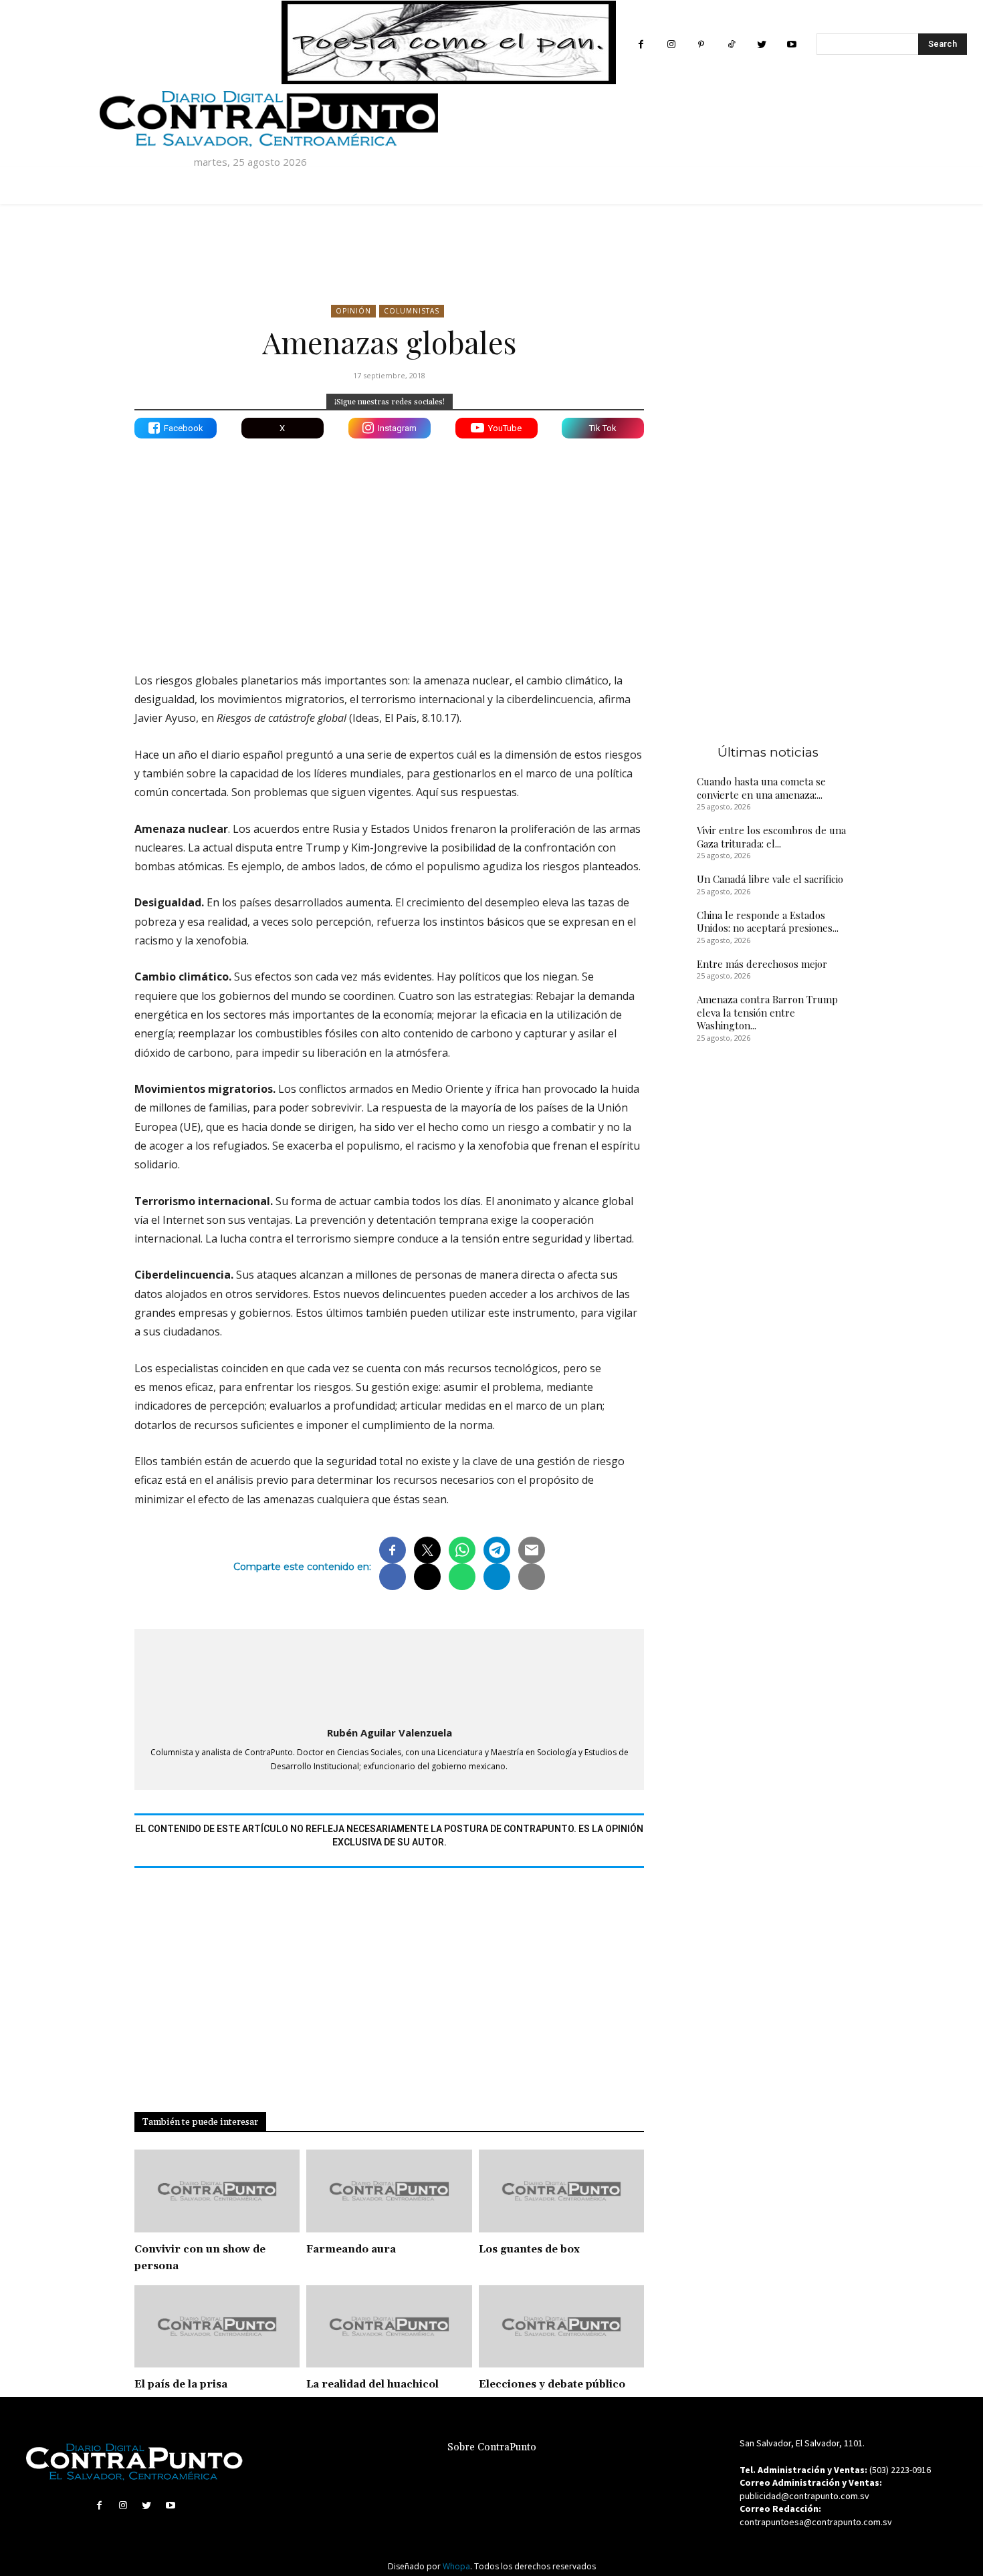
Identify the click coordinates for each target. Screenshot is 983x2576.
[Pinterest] (701, 44)
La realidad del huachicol (372, 2385)
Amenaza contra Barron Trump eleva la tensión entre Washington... (767, 1012)
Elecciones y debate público (552, 2385)
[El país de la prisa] (217, 2327)
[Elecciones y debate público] (561, 2327)
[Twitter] (761, 44)
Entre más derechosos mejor (762, 964)
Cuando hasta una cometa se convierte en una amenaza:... (761, 788)
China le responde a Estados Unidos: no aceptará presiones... (768, 922)
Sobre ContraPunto (492, 2447)
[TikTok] (731, 44)
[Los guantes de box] (561, 2191)
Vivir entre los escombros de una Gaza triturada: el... (771, 837)
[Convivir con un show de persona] (217, 2191)
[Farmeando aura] (389, 2191)
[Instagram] (671, 44)
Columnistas (412, 311)
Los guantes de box (529, 2249)
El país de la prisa (181, 2385)
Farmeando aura (351, 2249)
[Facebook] (641, 44)
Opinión (353, 311)
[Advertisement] (389, 545)
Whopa (456, 2566)
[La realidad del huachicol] (389, 2327)
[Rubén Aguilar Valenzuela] (389, 1675)
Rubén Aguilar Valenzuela (390, 1732)
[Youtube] (791, 44)
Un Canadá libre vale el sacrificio (770, 879)
